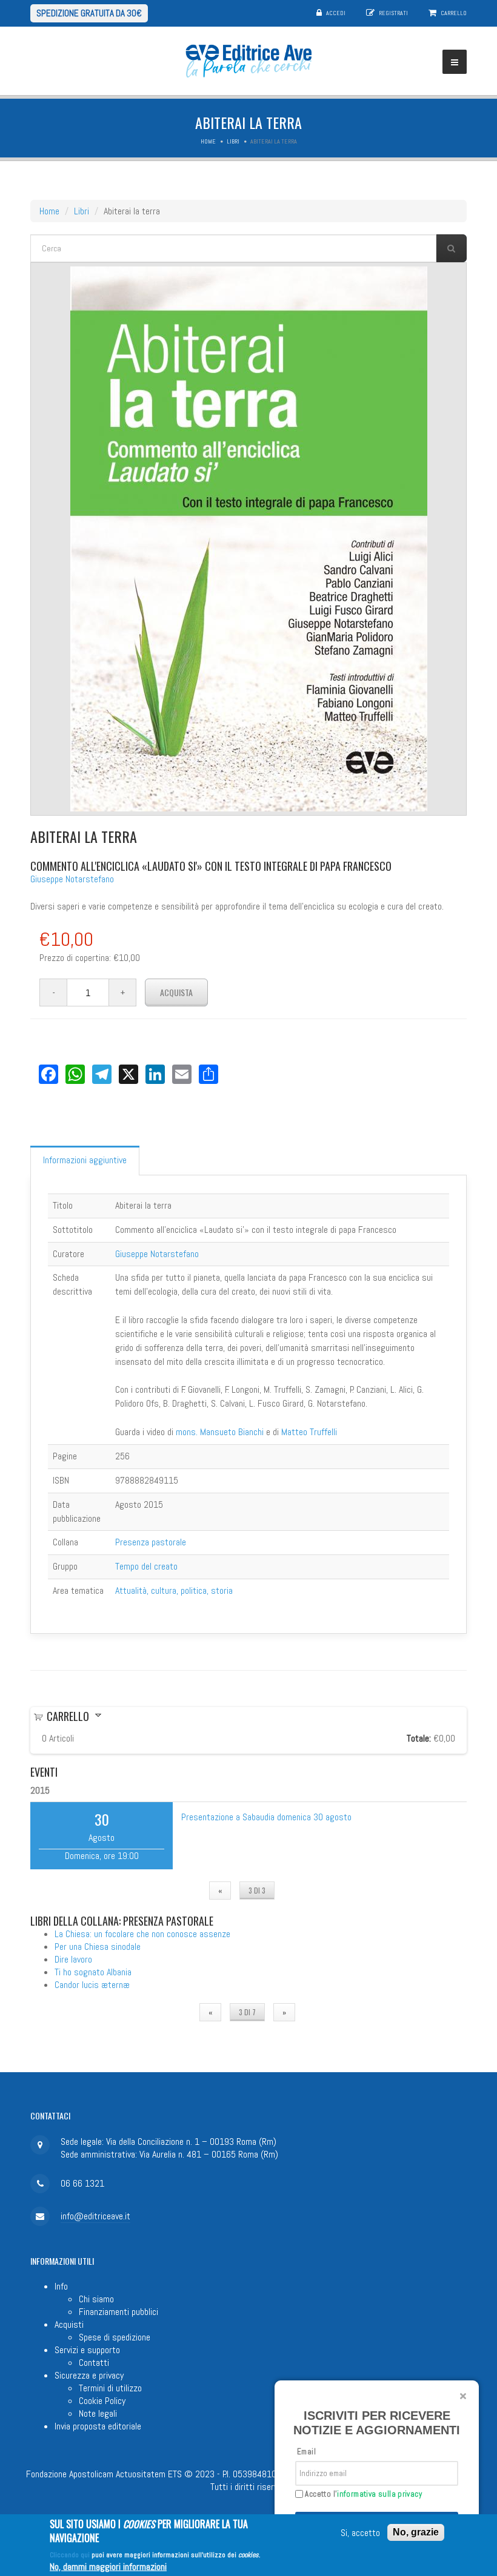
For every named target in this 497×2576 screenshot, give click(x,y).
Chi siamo (96, 2299)
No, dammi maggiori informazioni (108, 2567)
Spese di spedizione (115, 2337)
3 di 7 (247, 2012)
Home (208, 141)
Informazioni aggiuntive (85, 1160)
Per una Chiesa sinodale (98, 1947)
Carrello (454, 13)
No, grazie (416, 2532)
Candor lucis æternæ (92, 1985)
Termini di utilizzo (110, 2388)
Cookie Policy (102, 2401)
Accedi (336, 13)
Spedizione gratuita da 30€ (89, 13)
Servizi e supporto (87, 2350)
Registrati (393, 13)
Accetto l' (362, 2494)
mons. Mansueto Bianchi (220, 1432)
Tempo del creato (146, 1566)
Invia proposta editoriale (98, 2426)
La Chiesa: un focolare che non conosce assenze (142, 1934)
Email (306, 2452)
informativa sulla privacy (379, 2494)
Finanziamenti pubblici (118, 2312)
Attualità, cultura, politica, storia (174, 1590)
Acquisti (69, 2324)
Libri (233, 141)
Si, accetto (360, 2533)
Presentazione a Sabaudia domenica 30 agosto (266, 1817)
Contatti (94, 2363)
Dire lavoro (73, 1959)
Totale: (419, 1738)
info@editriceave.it (95, 2216)
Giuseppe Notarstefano (72, 879)
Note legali (98, 2413)
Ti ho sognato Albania (93, 1972)
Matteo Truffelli (309, 1432)
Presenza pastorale (151, 1542)
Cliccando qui (70, 2555)
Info (61, 2286)
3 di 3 (257, 1890)
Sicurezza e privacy (89, 2375)
